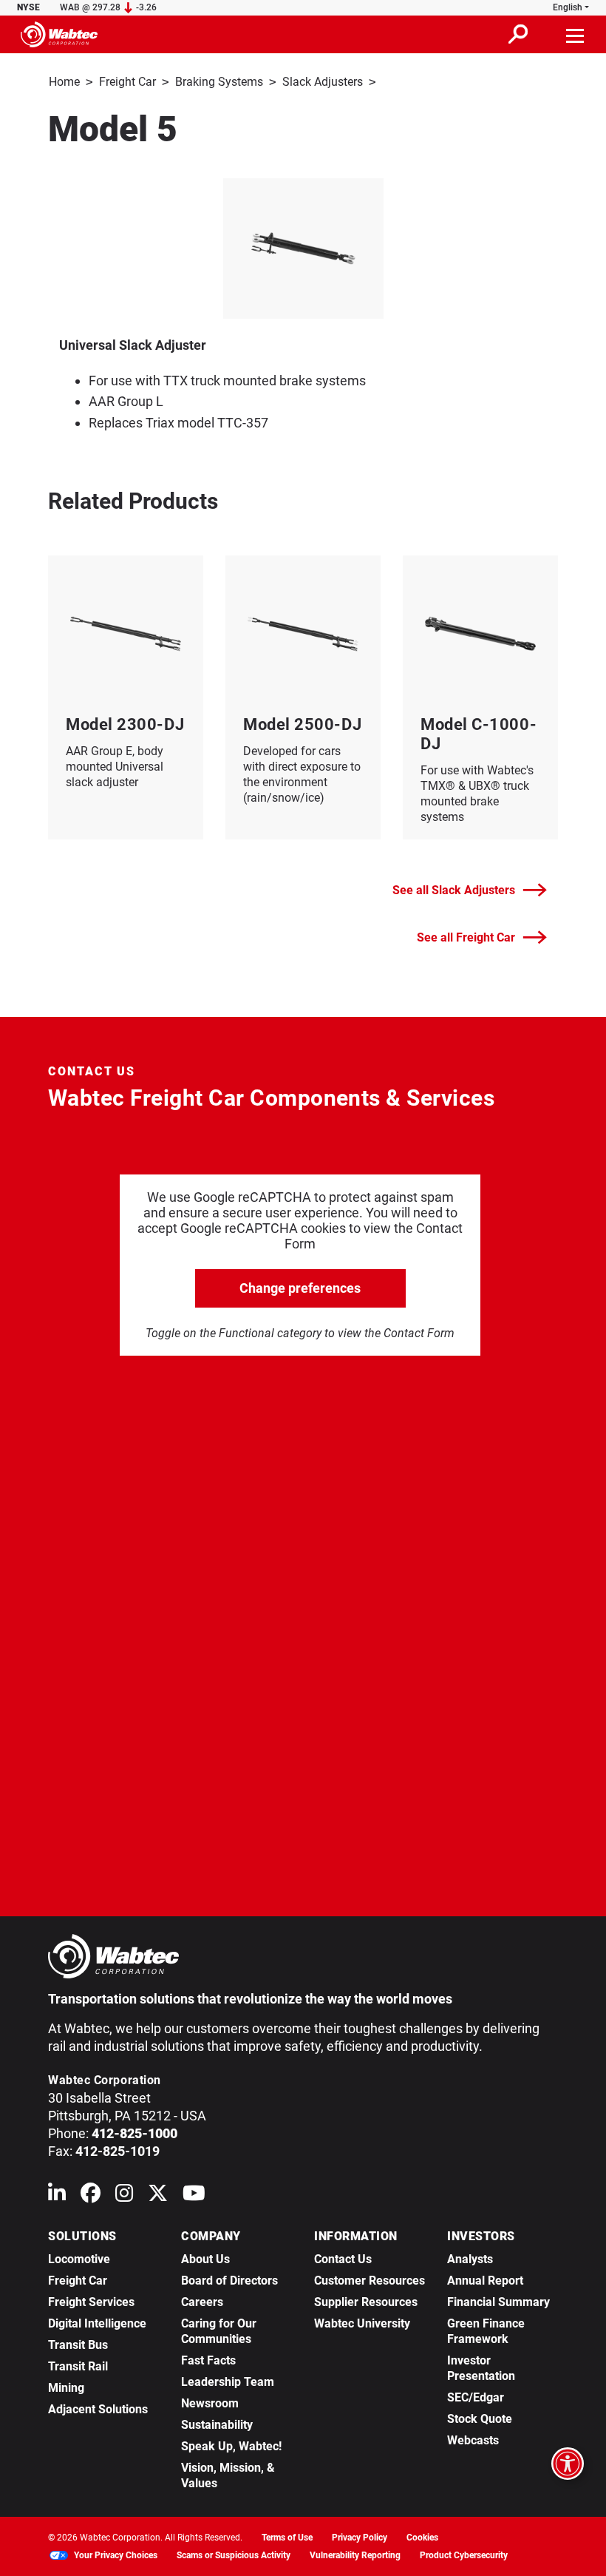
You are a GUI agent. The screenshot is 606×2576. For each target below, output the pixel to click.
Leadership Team (228, 2382)
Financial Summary (498, 2302)
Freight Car (127, 82)
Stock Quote (480, 2419)
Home (64, 82)
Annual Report (485, 2281)
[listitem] (303, 249)
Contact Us (343, 2259)
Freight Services (91, 2302)
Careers (202, 2302)
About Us (205, 2259)
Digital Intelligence (97, 2323)
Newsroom (210, 2403)
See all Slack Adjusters (454, 890)
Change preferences (300, 1288)
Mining (66, 2388)
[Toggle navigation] (576, 34)
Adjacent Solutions (98, 2409)
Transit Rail (78, 2366)
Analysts (470, 2259)
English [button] (568, 7)
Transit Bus (78, 2345)
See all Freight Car (466, 937)
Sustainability (217, 2425)
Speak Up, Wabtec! (231, 2446)
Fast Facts (208, 2360)
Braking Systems (219, 82)
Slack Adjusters (323, 82)
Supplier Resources (366, 2302)
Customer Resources (370, 2281)
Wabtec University (362, 2323)
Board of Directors (229, 2281)
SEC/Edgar (476, 2397)
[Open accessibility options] (568, 2464)
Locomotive (79, 2259)
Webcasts (473, 2440)
